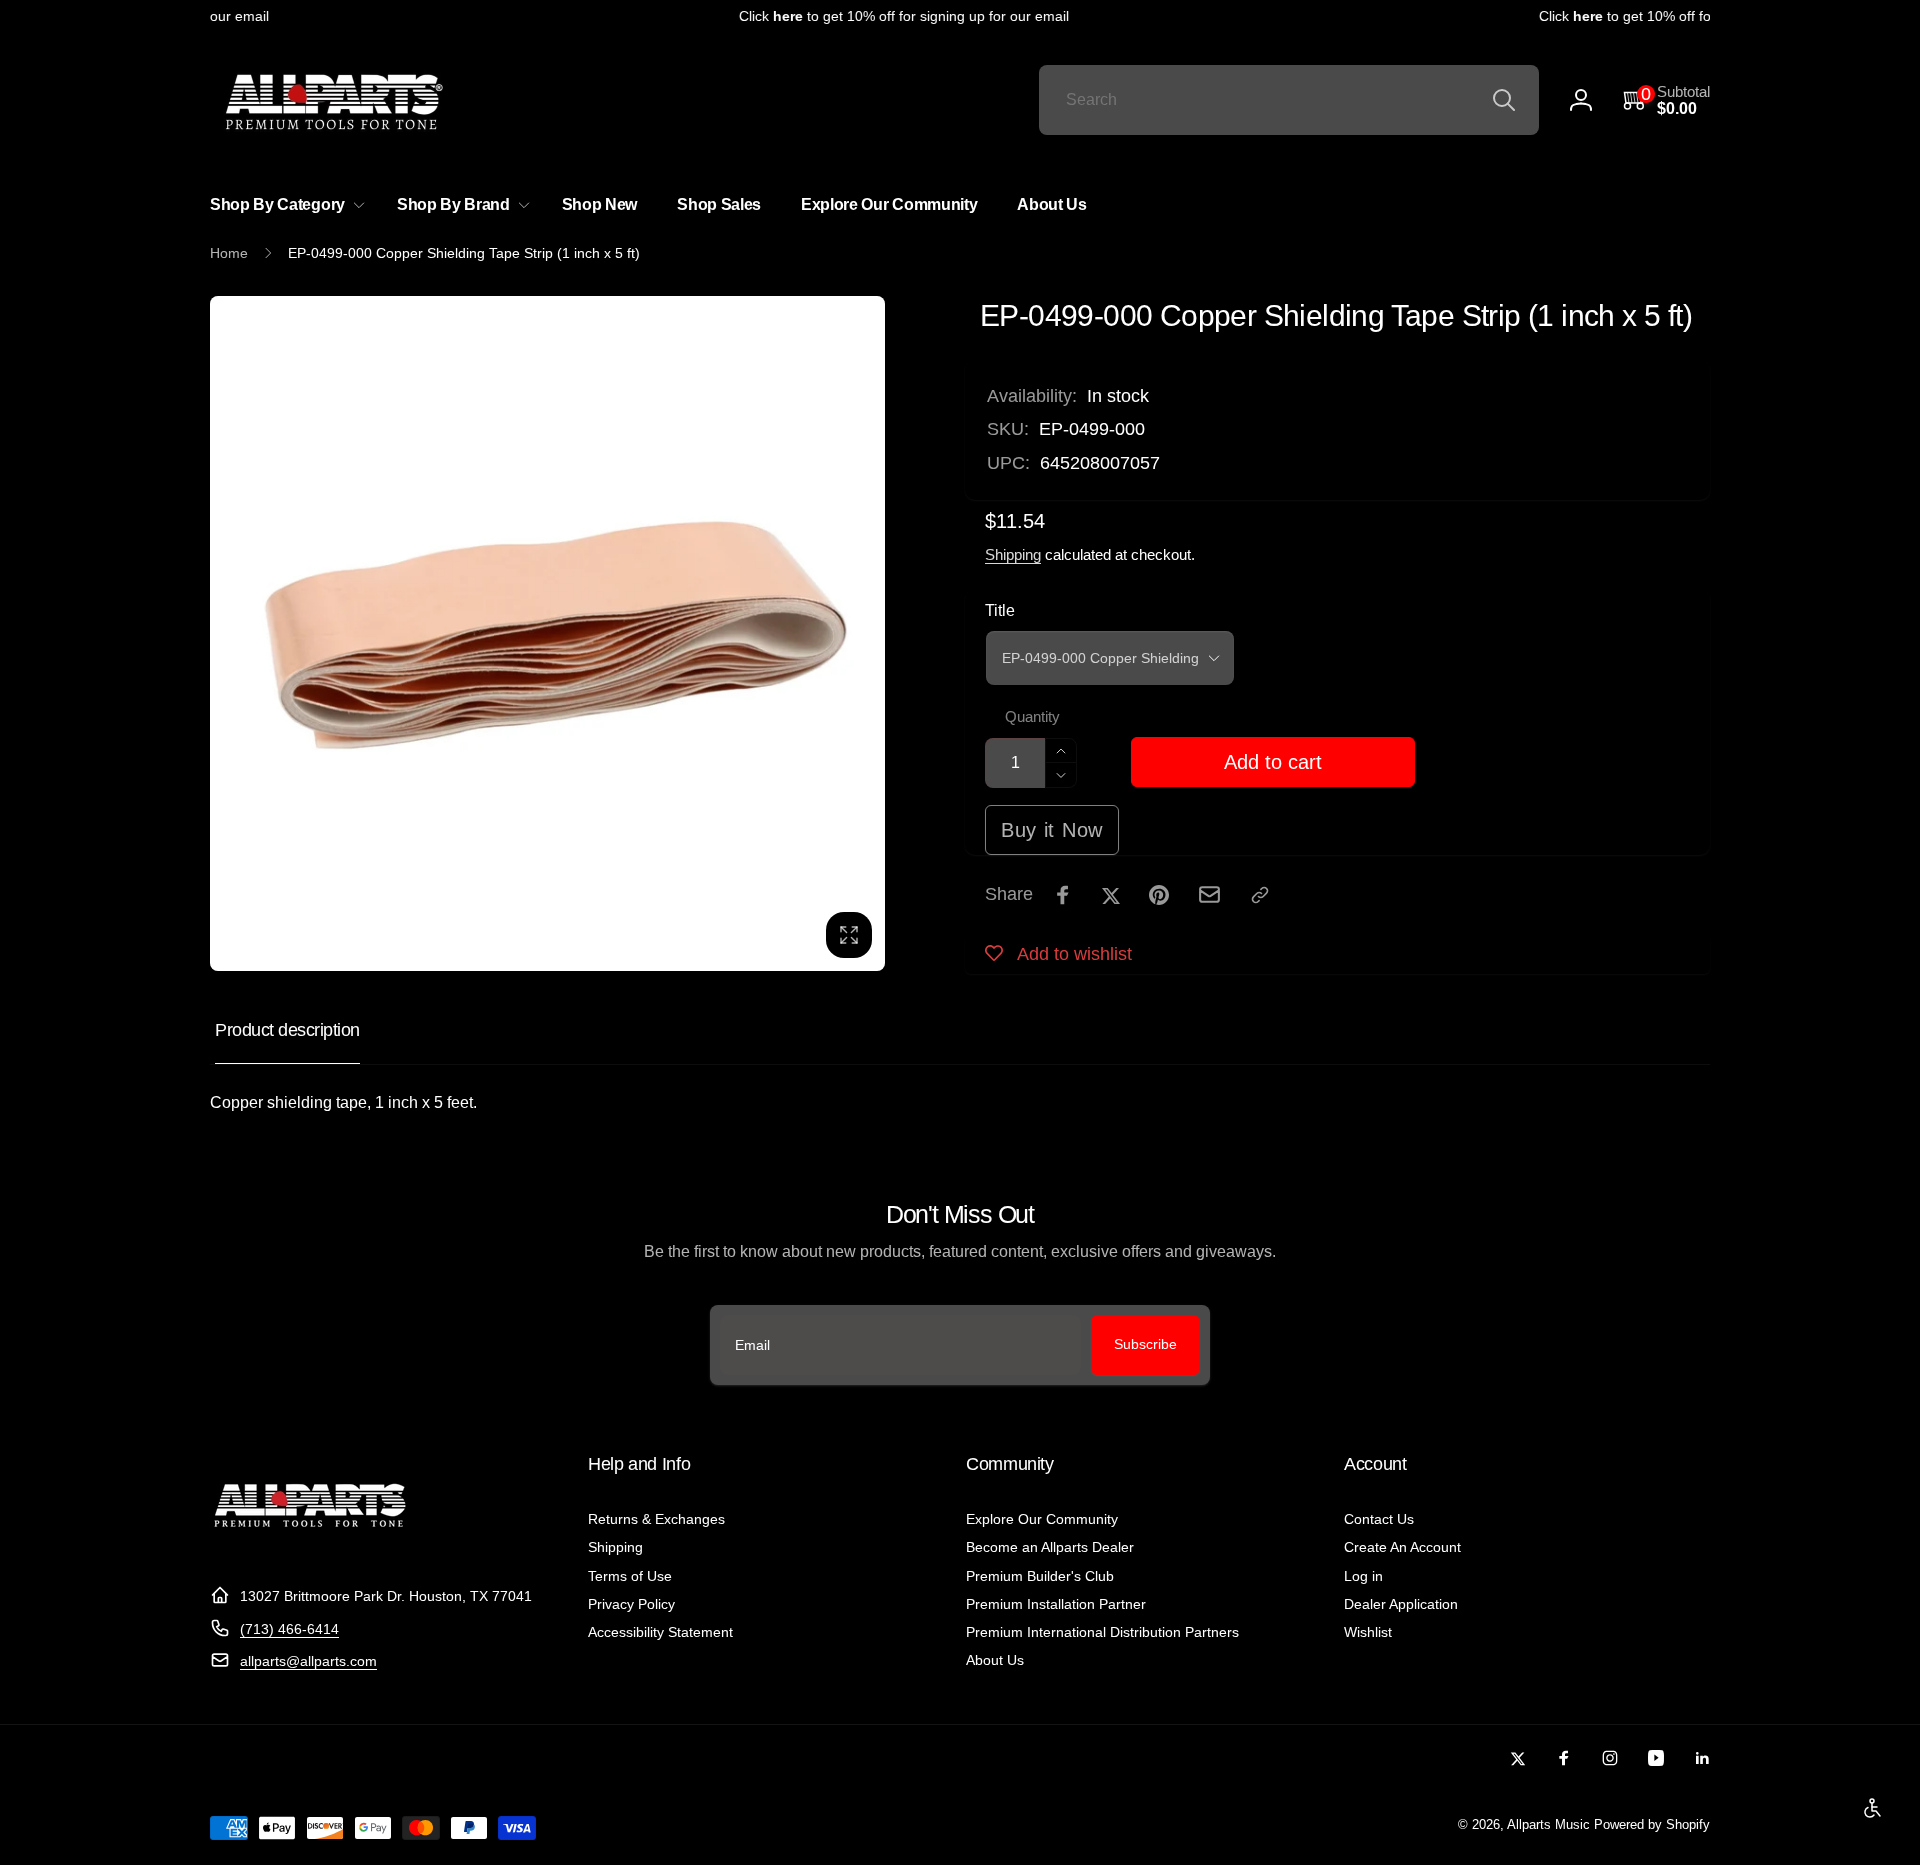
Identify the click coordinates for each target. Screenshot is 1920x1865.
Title (1000, 610)
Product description (287, 1030)
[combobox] (1289, 100)
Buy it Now (1052, 830)
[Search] (1504, 100)
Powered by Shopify (1652, 1825)
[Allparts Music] (310, 1547)
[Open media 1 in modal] (547, 633)
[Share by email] (1209, 894)
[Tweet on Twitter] (1111, 895)
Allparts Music (1548, 1825)
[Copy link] (1260, 895)
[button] (1666, 100)
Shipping (1013, 554)
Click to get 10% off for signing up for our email (888, 16)
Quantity (1032, 717)
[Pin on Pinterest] (1159, 895)
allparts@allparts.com (308, 1661)
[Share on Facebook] (1063, 895)
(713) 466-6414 (289, 1629)
